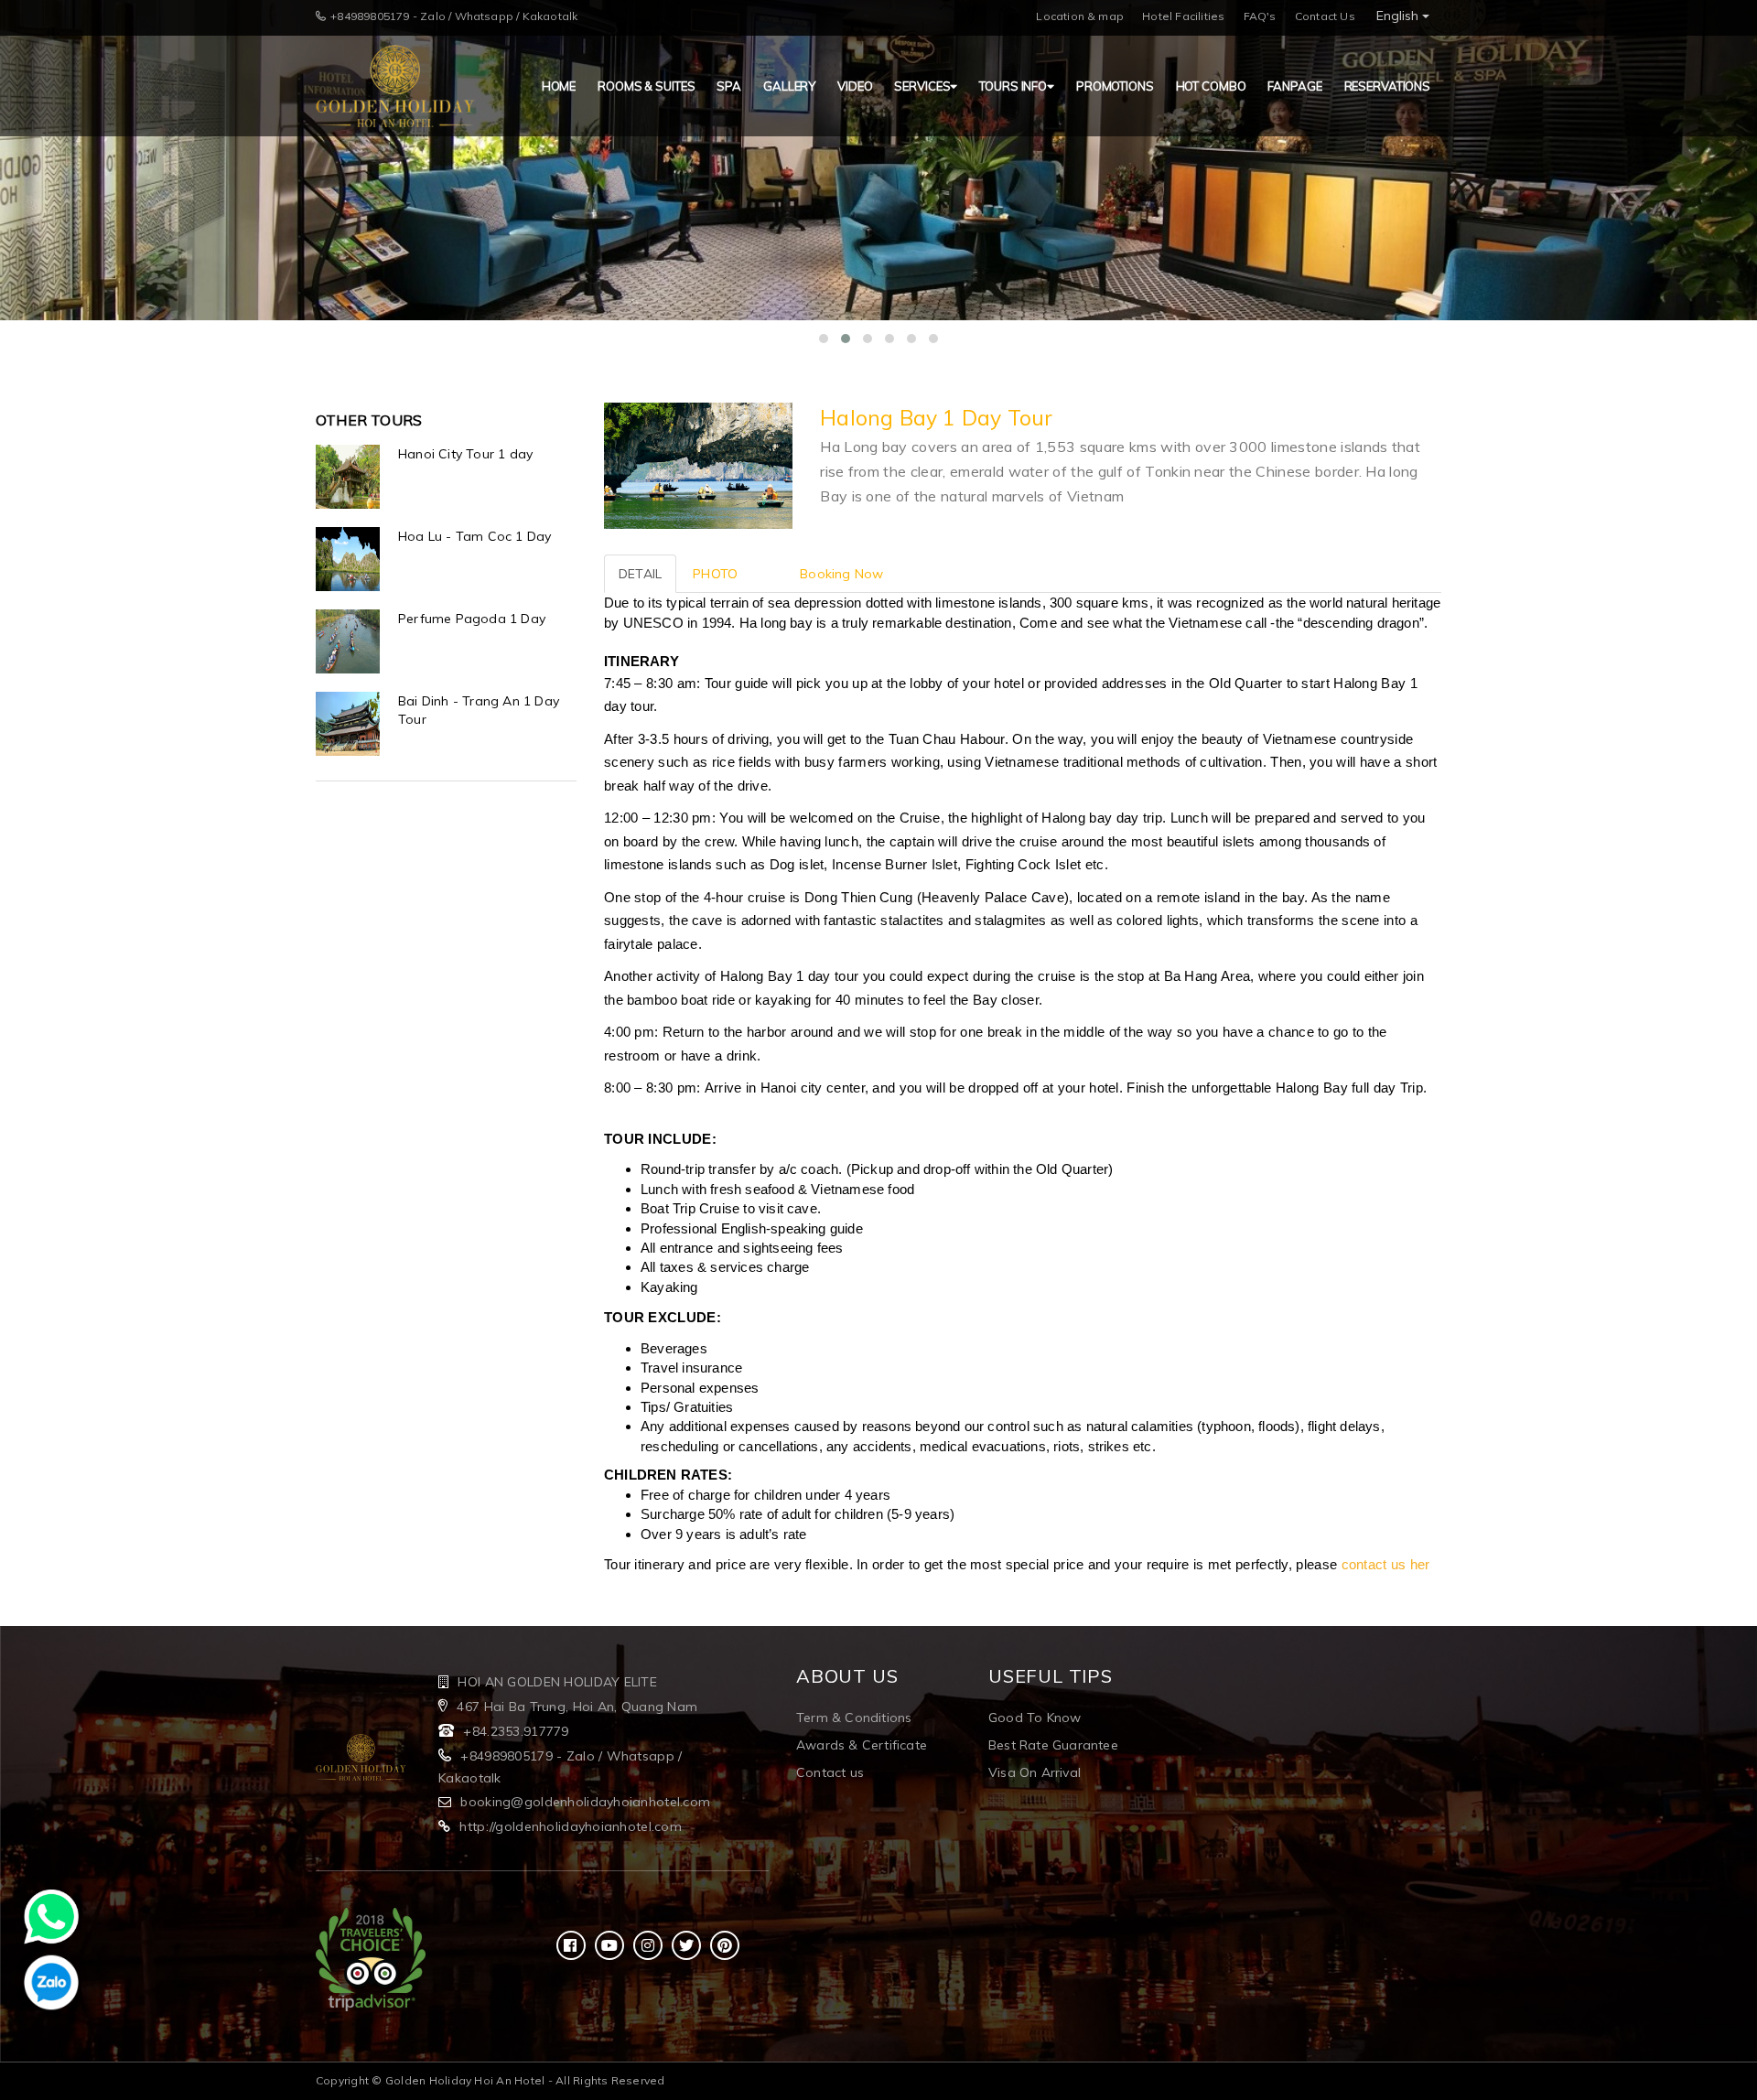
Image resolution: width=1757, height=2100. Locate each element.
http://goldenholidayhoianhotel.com (571, 1826)
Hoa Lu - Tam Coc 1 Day (474, 536)
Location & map (1080, 16)
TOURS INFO (1013, 86)
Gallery (789, 86)
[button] (824, 339)
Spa (729, 86)
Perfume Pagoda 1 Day (472, 619)
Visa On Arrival (1035, 1772)
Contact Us (1325, 16)
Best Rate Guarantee (1053, 1745)
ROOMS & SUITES (646, 86)
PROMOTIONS (1115, 86)
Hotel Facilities (1183, 16)
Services (922, 86)
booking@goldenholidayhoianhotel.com (585, 1802)
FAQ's (1260, 16)
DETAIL (640, 574)
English (1399, 16)
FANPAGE (1294, 86)
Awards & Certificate (862, 1745)
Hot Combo (1211, 86)
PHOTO (715, 574)
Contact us (830, 1772)
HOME (559, 86)
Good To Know (1035, 1718)
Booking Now (841, 574)
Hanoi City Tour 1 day (465, 454)
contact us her (1386, 1564)
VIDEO (855, 86)
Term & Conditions (854, 1718)
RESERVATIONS (1387, 86)
